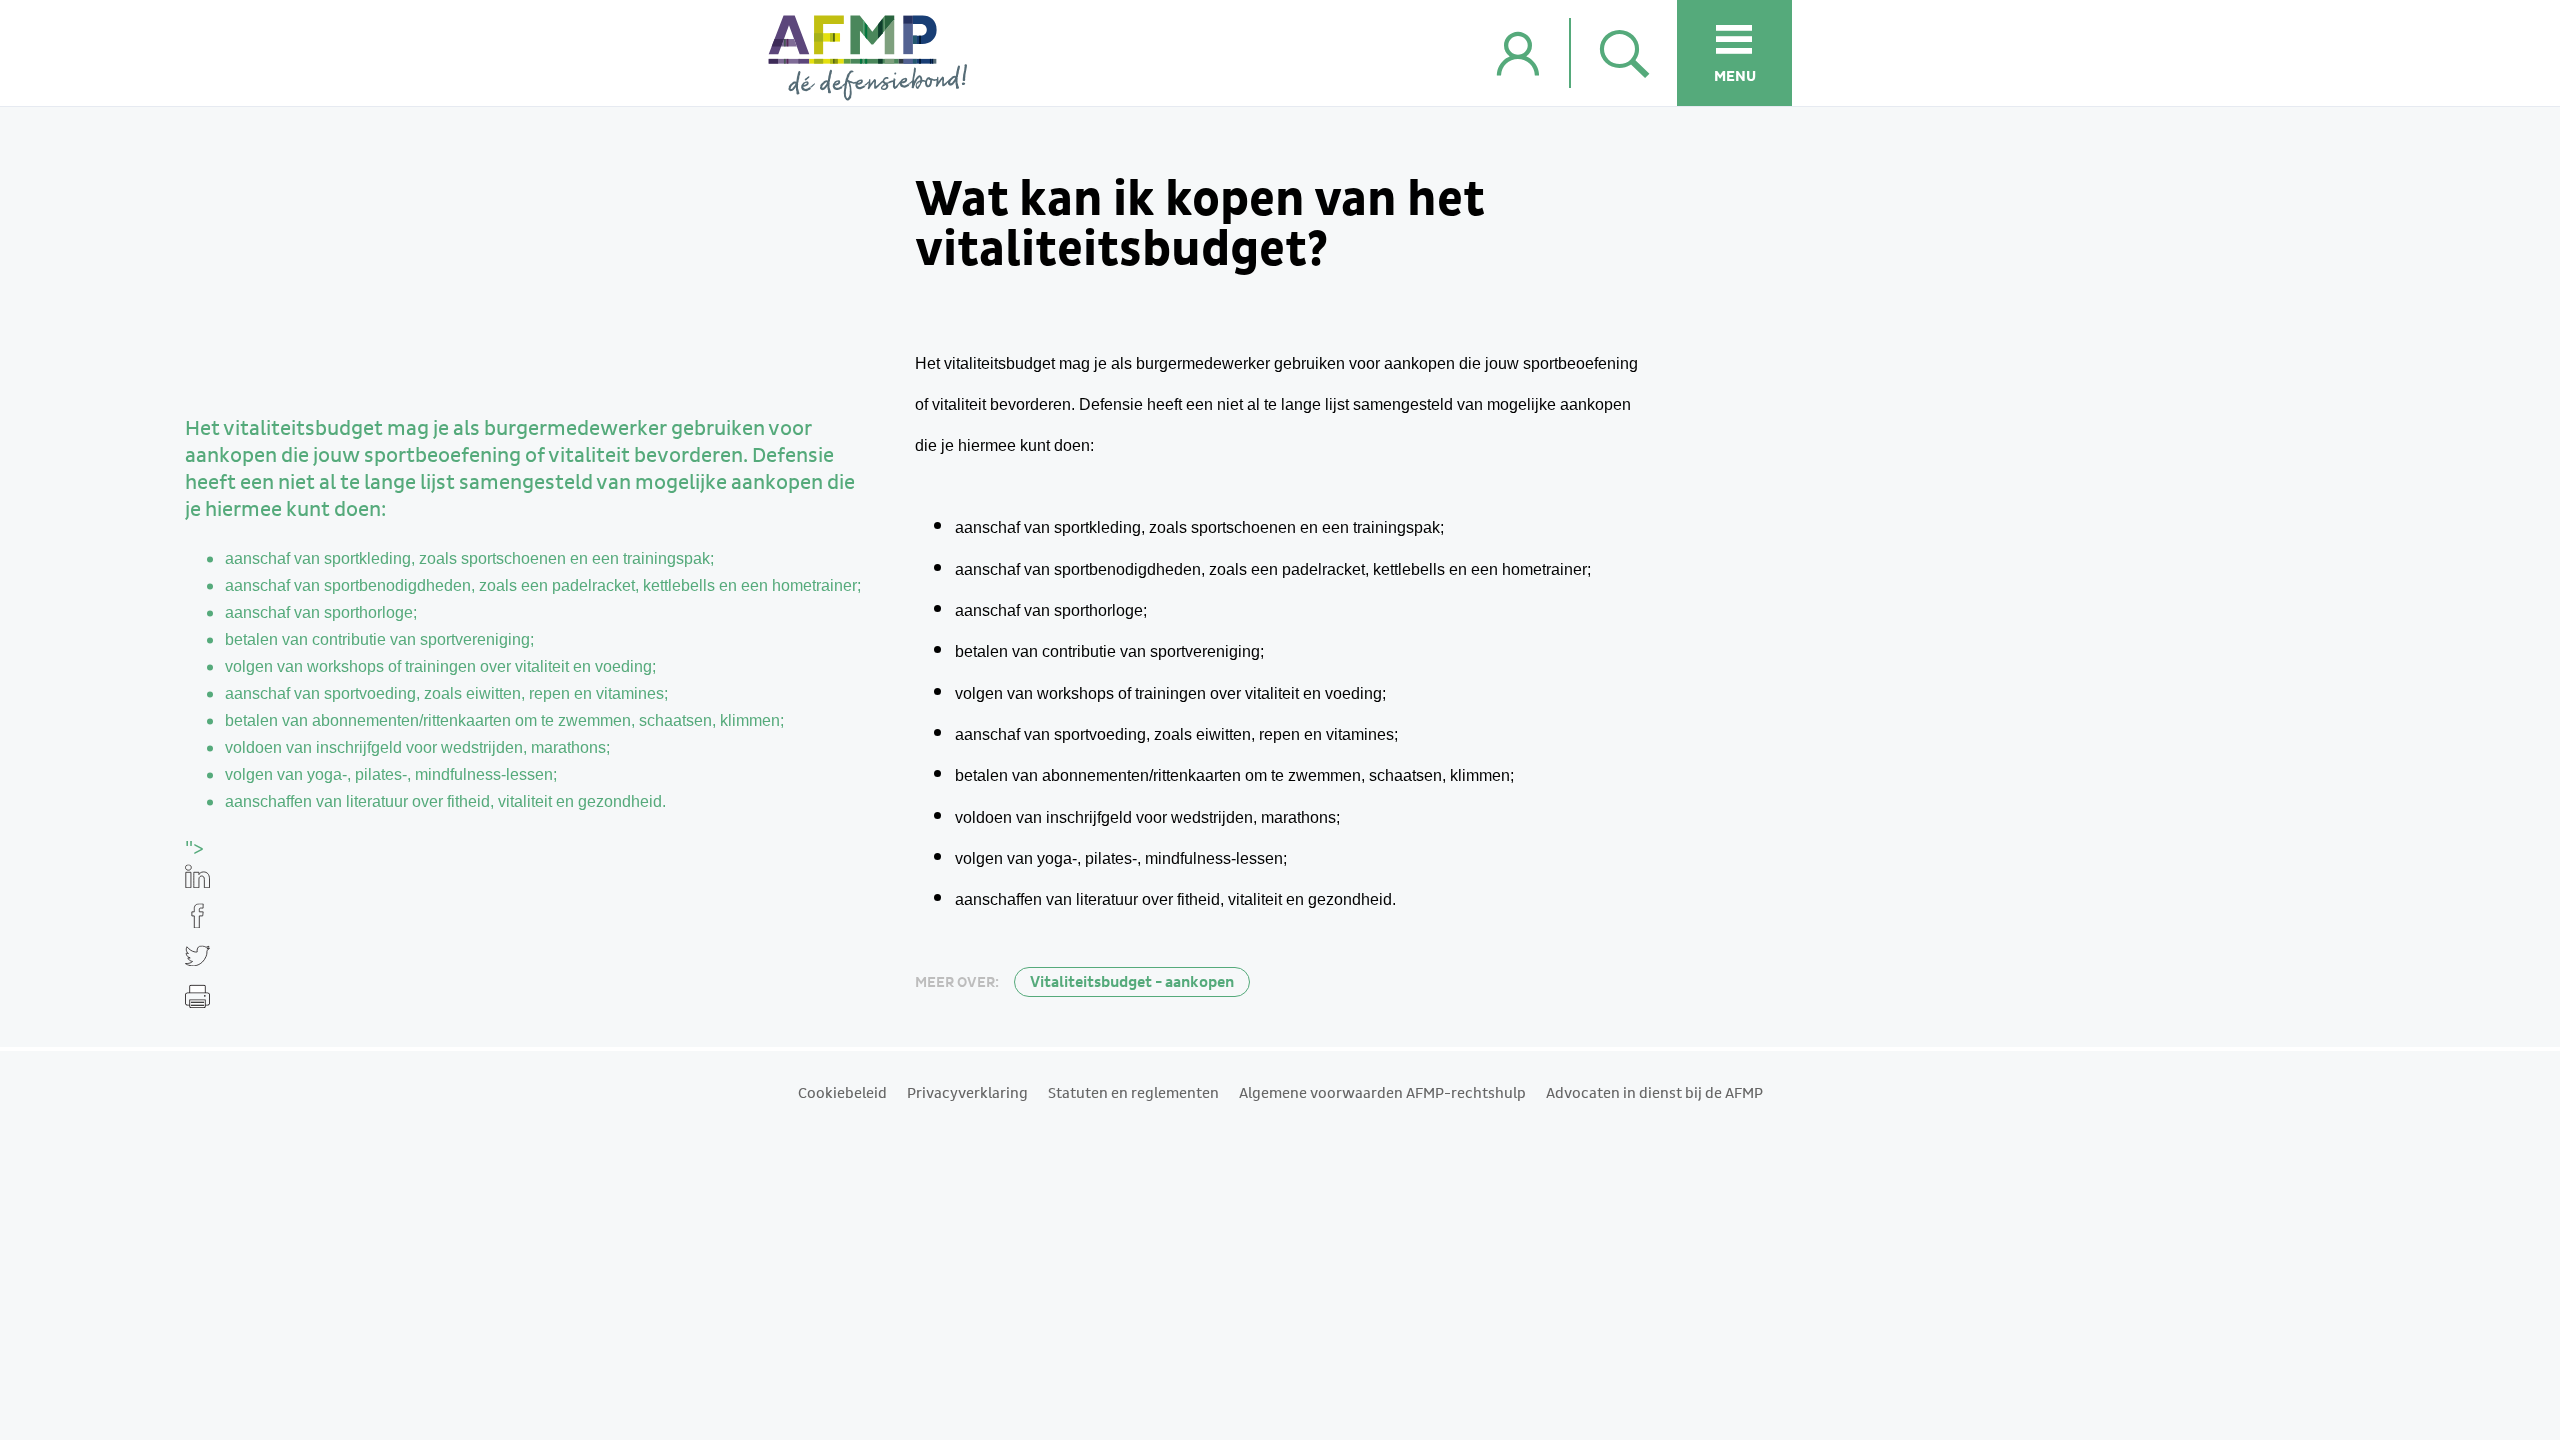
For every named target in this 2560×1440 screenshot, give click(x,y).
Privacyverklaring (967, 1094)
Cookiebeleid (842, 1094)
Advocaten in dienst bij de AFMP (1654, 1094)
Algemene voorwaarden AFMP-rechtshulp (1382, 1094)
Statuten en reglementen (1133, 1094)
